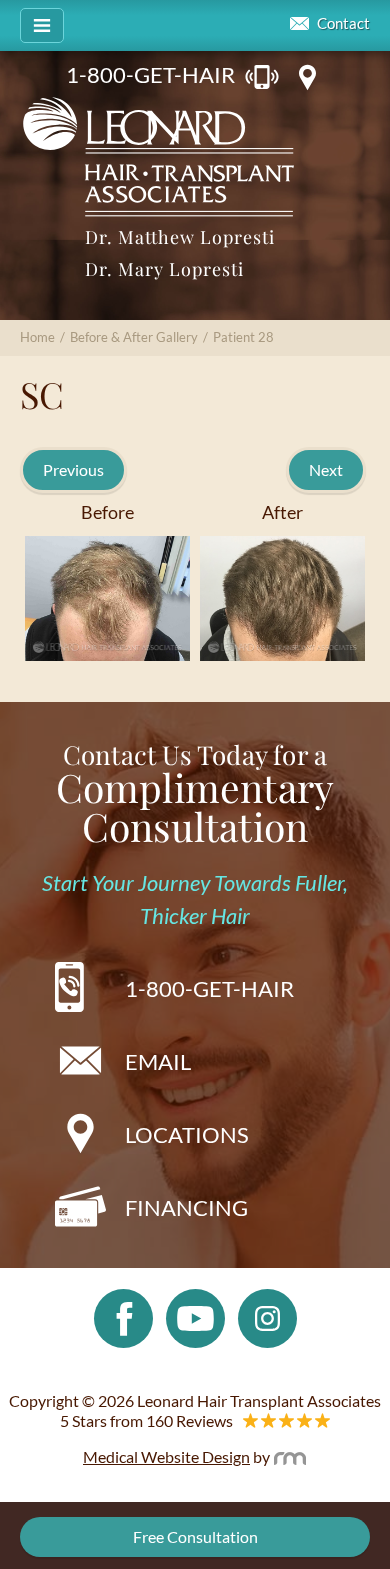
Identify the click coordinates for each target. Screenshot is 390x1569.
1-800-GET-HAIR (150, 74)
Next (326, 469)
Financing (186, 1207)
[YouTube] (195, 1315)
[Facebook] (123, 1315)
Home (37, 337)
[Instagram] (267, 1315)
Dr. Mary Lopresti (164, 269)
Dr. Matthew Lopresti (180, 237)
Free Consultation (195, 1536)
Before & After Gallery (134, 337)
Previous (73, 469)
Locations (187, 1134)
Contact (343, 23)
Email (158, 1061)
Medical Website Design (166, 1456)
